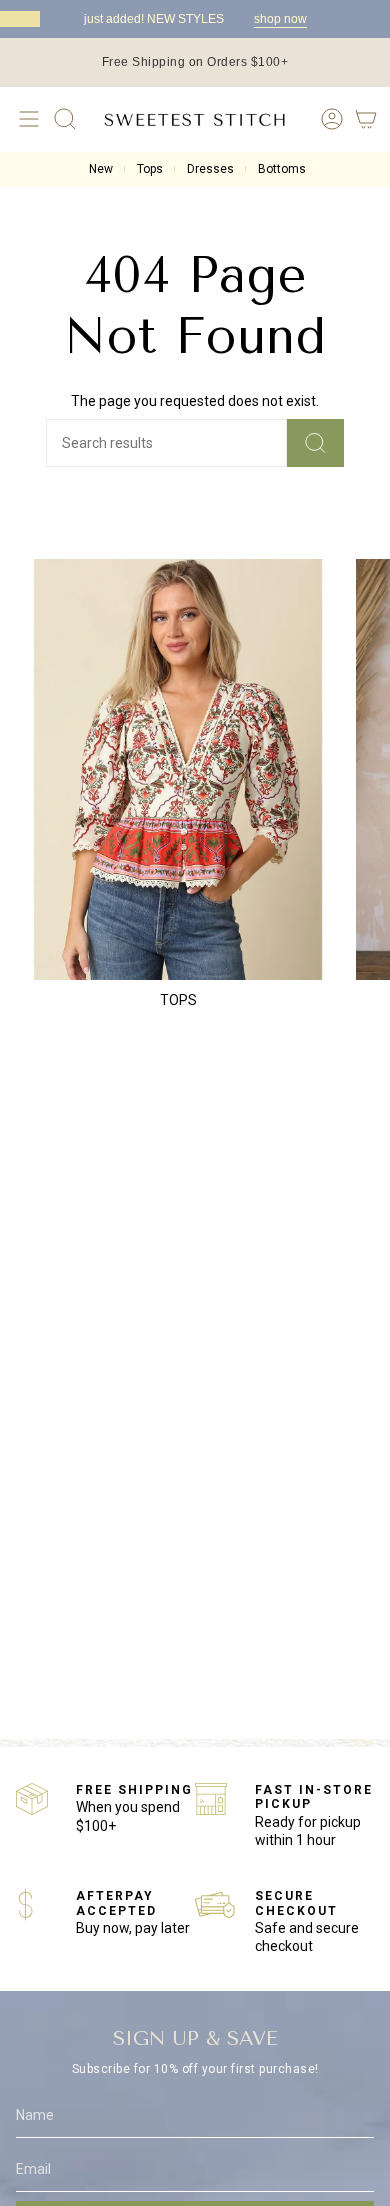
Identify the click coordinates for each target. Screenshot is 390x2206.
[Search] (315, 443)
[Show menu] (26, 119)
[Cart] (366, 119)
